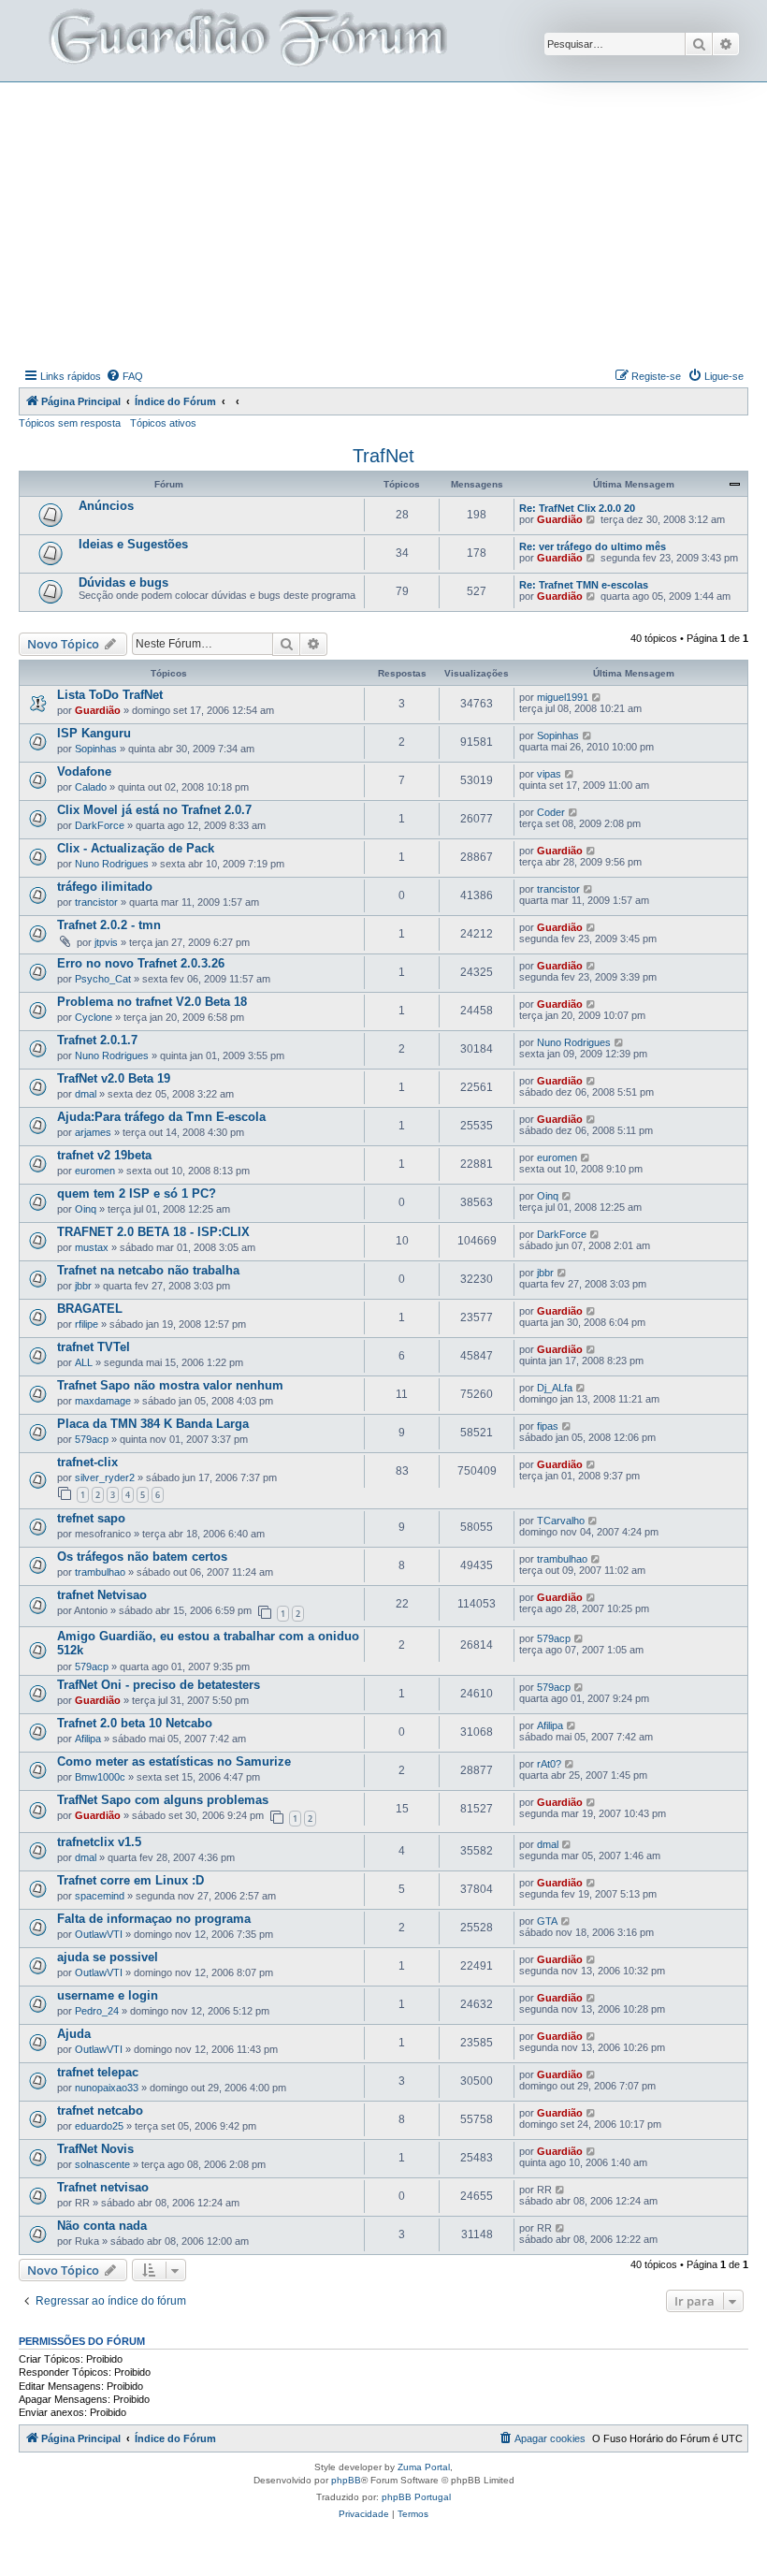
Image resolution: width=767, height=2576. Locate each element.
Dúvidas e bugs (123, 582)
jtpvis (106, 942)
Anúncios (106, 506)
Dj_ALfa (555, 1388)
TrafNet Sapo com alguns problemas (163, 1800)
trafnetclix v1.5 (99, 1842)
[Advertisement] (393, 223)
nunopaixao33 (107, 2088)
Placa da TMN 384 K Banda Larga (153, 1424)
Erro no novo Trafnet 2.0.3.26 (141, 963)
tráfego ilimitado (105, 887)
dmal (86, 1094)
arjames (93, 1132)
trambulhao (100, 1572)
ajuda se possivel (108, 1957)
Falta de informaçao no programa (154, 1919)
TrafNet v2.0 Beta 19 (114, 1078)
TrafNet (383, 456)
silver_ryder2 (105, 1477)
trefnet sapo (91, 1518)
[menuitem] (124, 376)
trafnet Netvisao (102, 1595)
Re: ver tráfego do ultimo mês (593, 546)
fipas (548, 1426)
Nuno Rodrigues (112, 864)
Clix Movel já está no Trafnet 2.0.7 (154, 810)
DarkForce (100, 825)
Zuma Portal (424, 2467)
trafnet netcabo (100, 2110)
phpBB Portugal (416, 2497)
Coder (551, 812)
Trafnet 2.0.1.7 (97, 1040)
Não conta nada (102, 2226)
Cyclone (94, 1017)
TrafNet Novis (95, 2149)
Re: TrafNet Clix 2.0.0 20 (577, 508)
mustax (92, 1247)
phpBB (346, 2480)
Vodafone (84, 771)
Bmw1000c (100, 1777)
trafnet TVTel (94, 1347)
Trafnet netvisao (103, 2187)
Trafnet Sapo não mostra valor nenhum (170, 1385)
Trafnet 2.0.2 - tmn (109, 925)
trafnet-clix (87, 1462)
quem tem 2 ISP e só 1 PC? (137, 1193)
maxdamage (103, 1401)
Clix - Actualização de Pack (136, 848)
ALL (84, 1362)
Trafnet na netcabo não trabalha (148, 1270)
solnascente (102, 2164)
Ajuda (74, 2034)
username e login (108, 1995)
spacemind (100, 1896)
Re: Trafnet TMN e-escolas (584, 585)
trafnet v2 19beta (104, 1155)
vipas (549, 774)
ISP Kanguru (94, 733)
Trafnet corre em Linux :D (130, 1880)
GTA (547, 1921)
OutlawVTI (99, 1934)
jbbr (83, 1286)
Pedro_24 (97, 2011)
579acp (92, 1439)
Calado (91, 787)
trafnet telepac (98, 2072)
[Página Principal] (246, 41)
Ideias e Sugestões (133, 544)
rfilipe (87, 1324)
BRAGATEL (90, 1309)
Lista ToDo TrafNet (110, 695)
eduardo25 (99, 2126)
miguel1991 (563, 697)
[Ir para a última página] (597, 697)
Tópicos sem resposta (70, 423)
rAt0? (549, 1764)
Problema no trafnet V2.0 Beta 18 (152, 1002)
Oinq (86, 1209)
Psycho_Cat (103, 979)
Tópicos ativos (163, 423)
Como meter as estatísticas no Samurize (174, 1761)
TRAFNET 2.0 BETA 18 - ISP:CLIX (153, 1232)
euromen (95, 1171)
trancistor (96, 902)
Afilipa (88, 1739)
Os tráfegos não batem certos (142, 1557)
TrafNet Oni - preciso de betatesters (159, 1685)
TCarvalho (561, 1521)
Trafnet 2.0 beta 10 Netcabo (135, 1723)
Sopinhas (96, 749)
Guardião (560, 519)
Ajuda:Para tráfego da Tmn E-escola (161, 1117)
